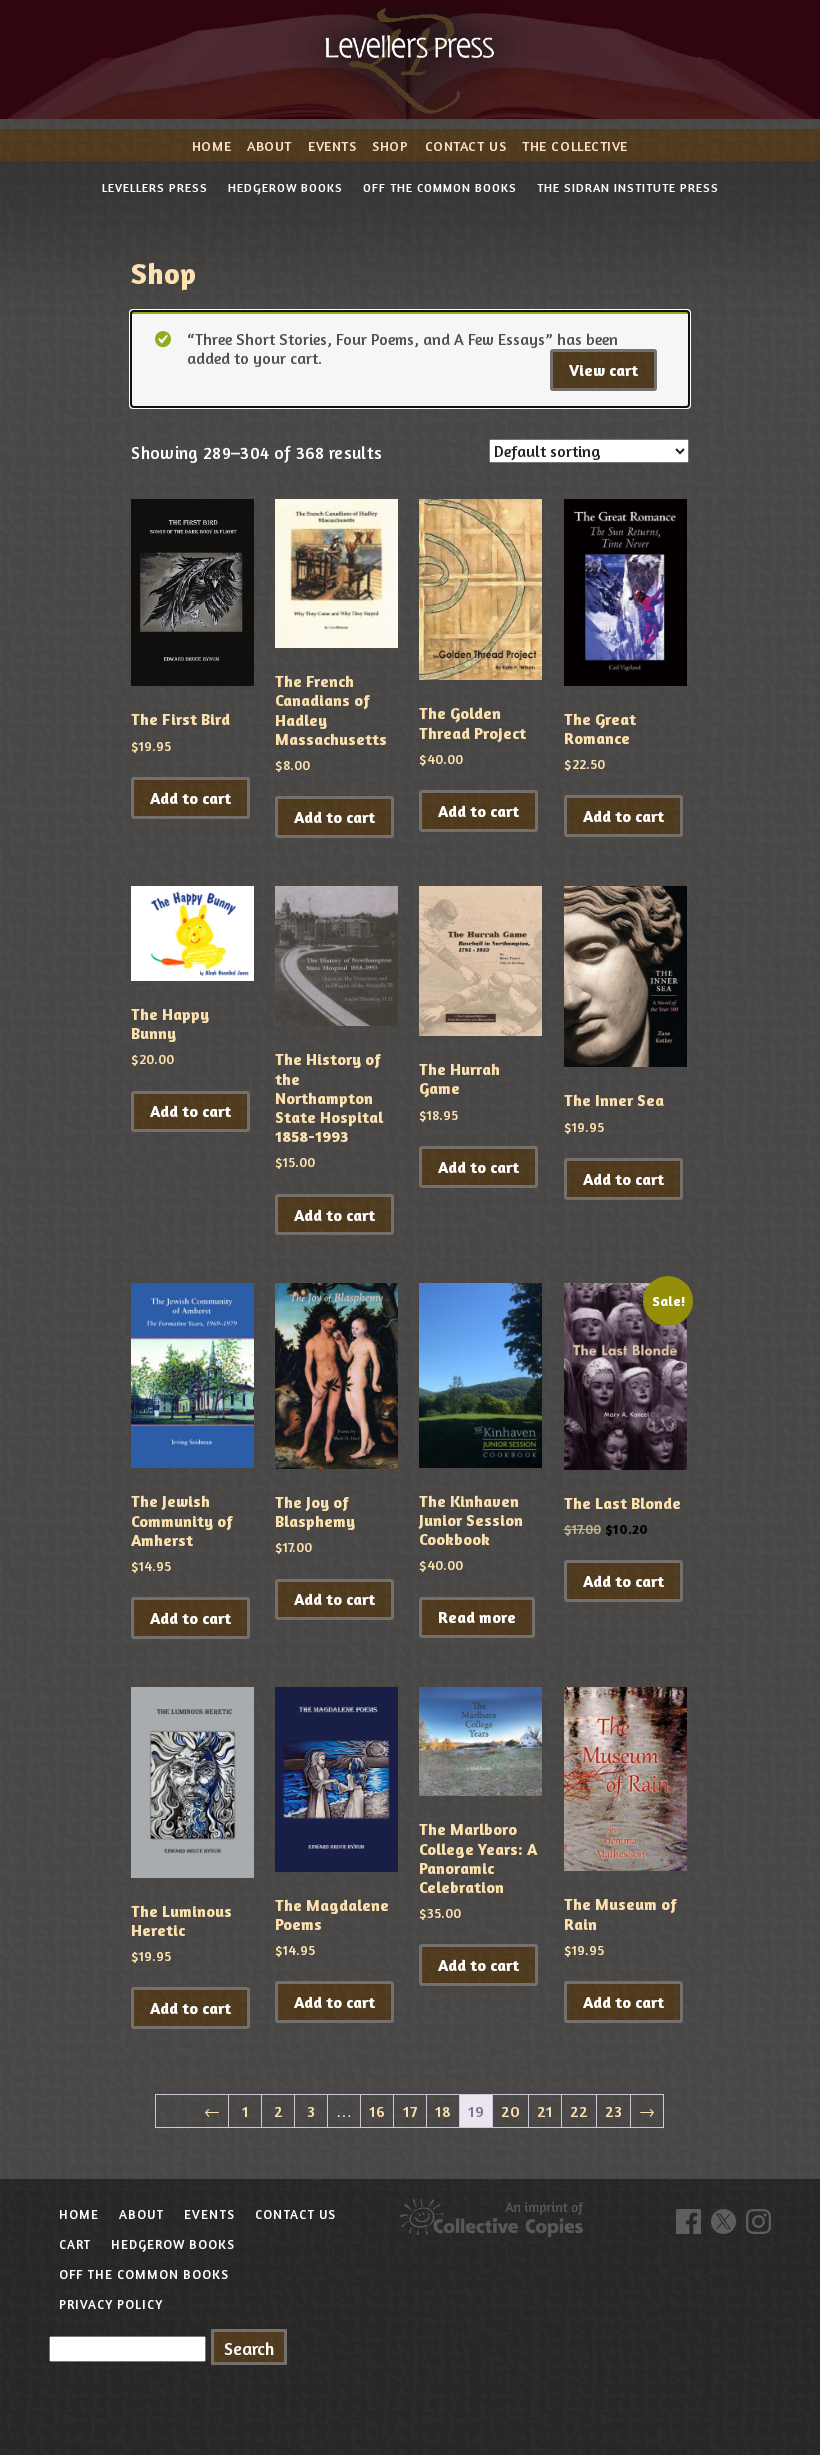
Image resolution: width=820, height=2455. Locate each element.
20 (510, 2111)
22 (579, 2111)
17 (410, 2111)
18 (443, 2111)
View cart (603, 370)
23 (613, 2111)
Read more (477, 1617)
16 (377, 2111)
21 (545, 2111)
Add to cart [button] (190, 798)
